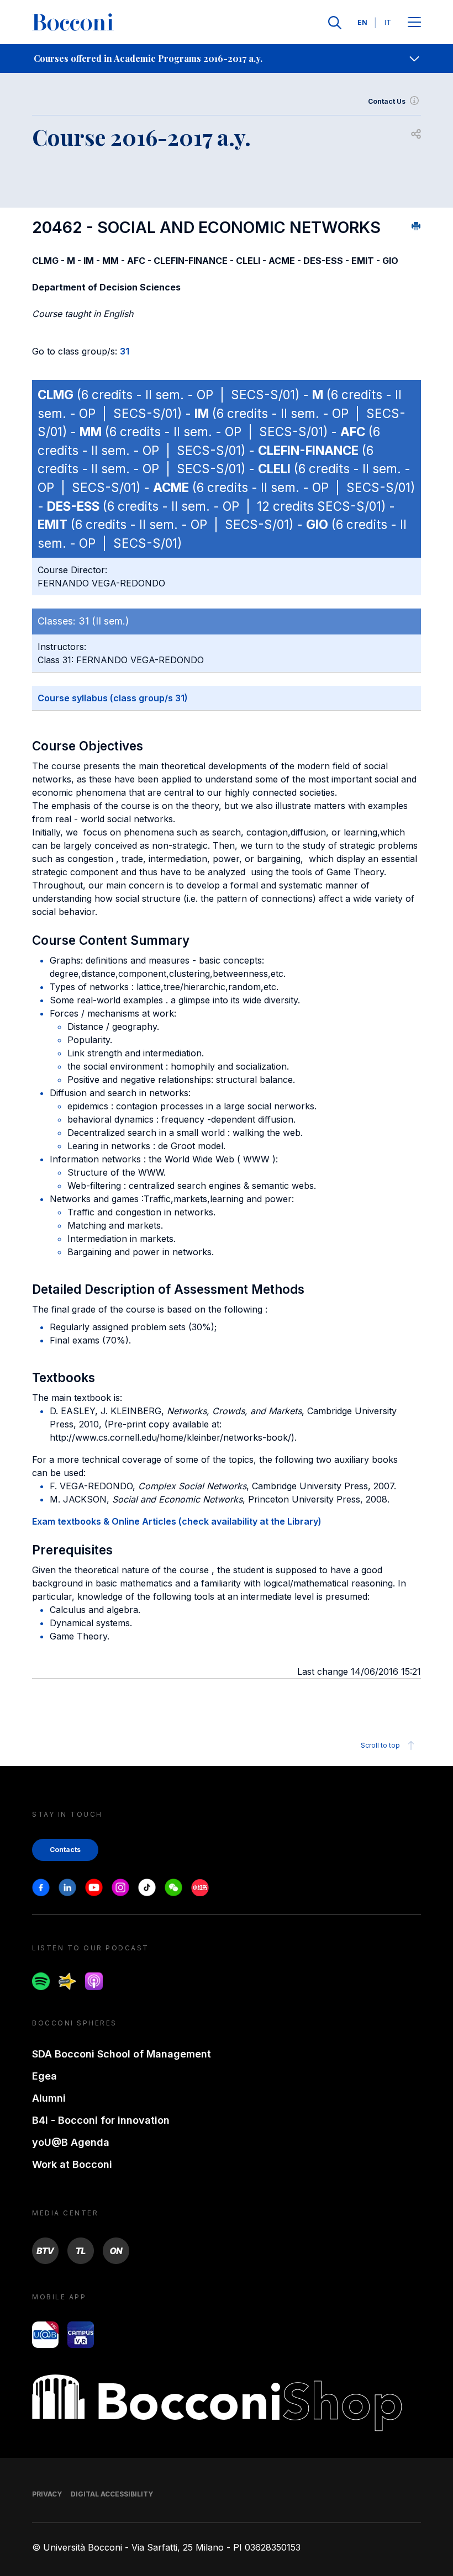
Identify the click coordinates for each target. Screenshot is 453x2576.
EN (362, 22)
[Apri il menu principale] (414, 23)
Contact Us (387, 101)
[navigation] (227, 59)
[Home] (73, 23)
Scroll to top (380, 1745)
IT (388, 22)
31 (125, 351)
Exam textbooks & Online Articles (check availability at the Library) (177, 1521)
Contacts (65, 1850)
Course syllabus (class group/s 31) (113, 698)
